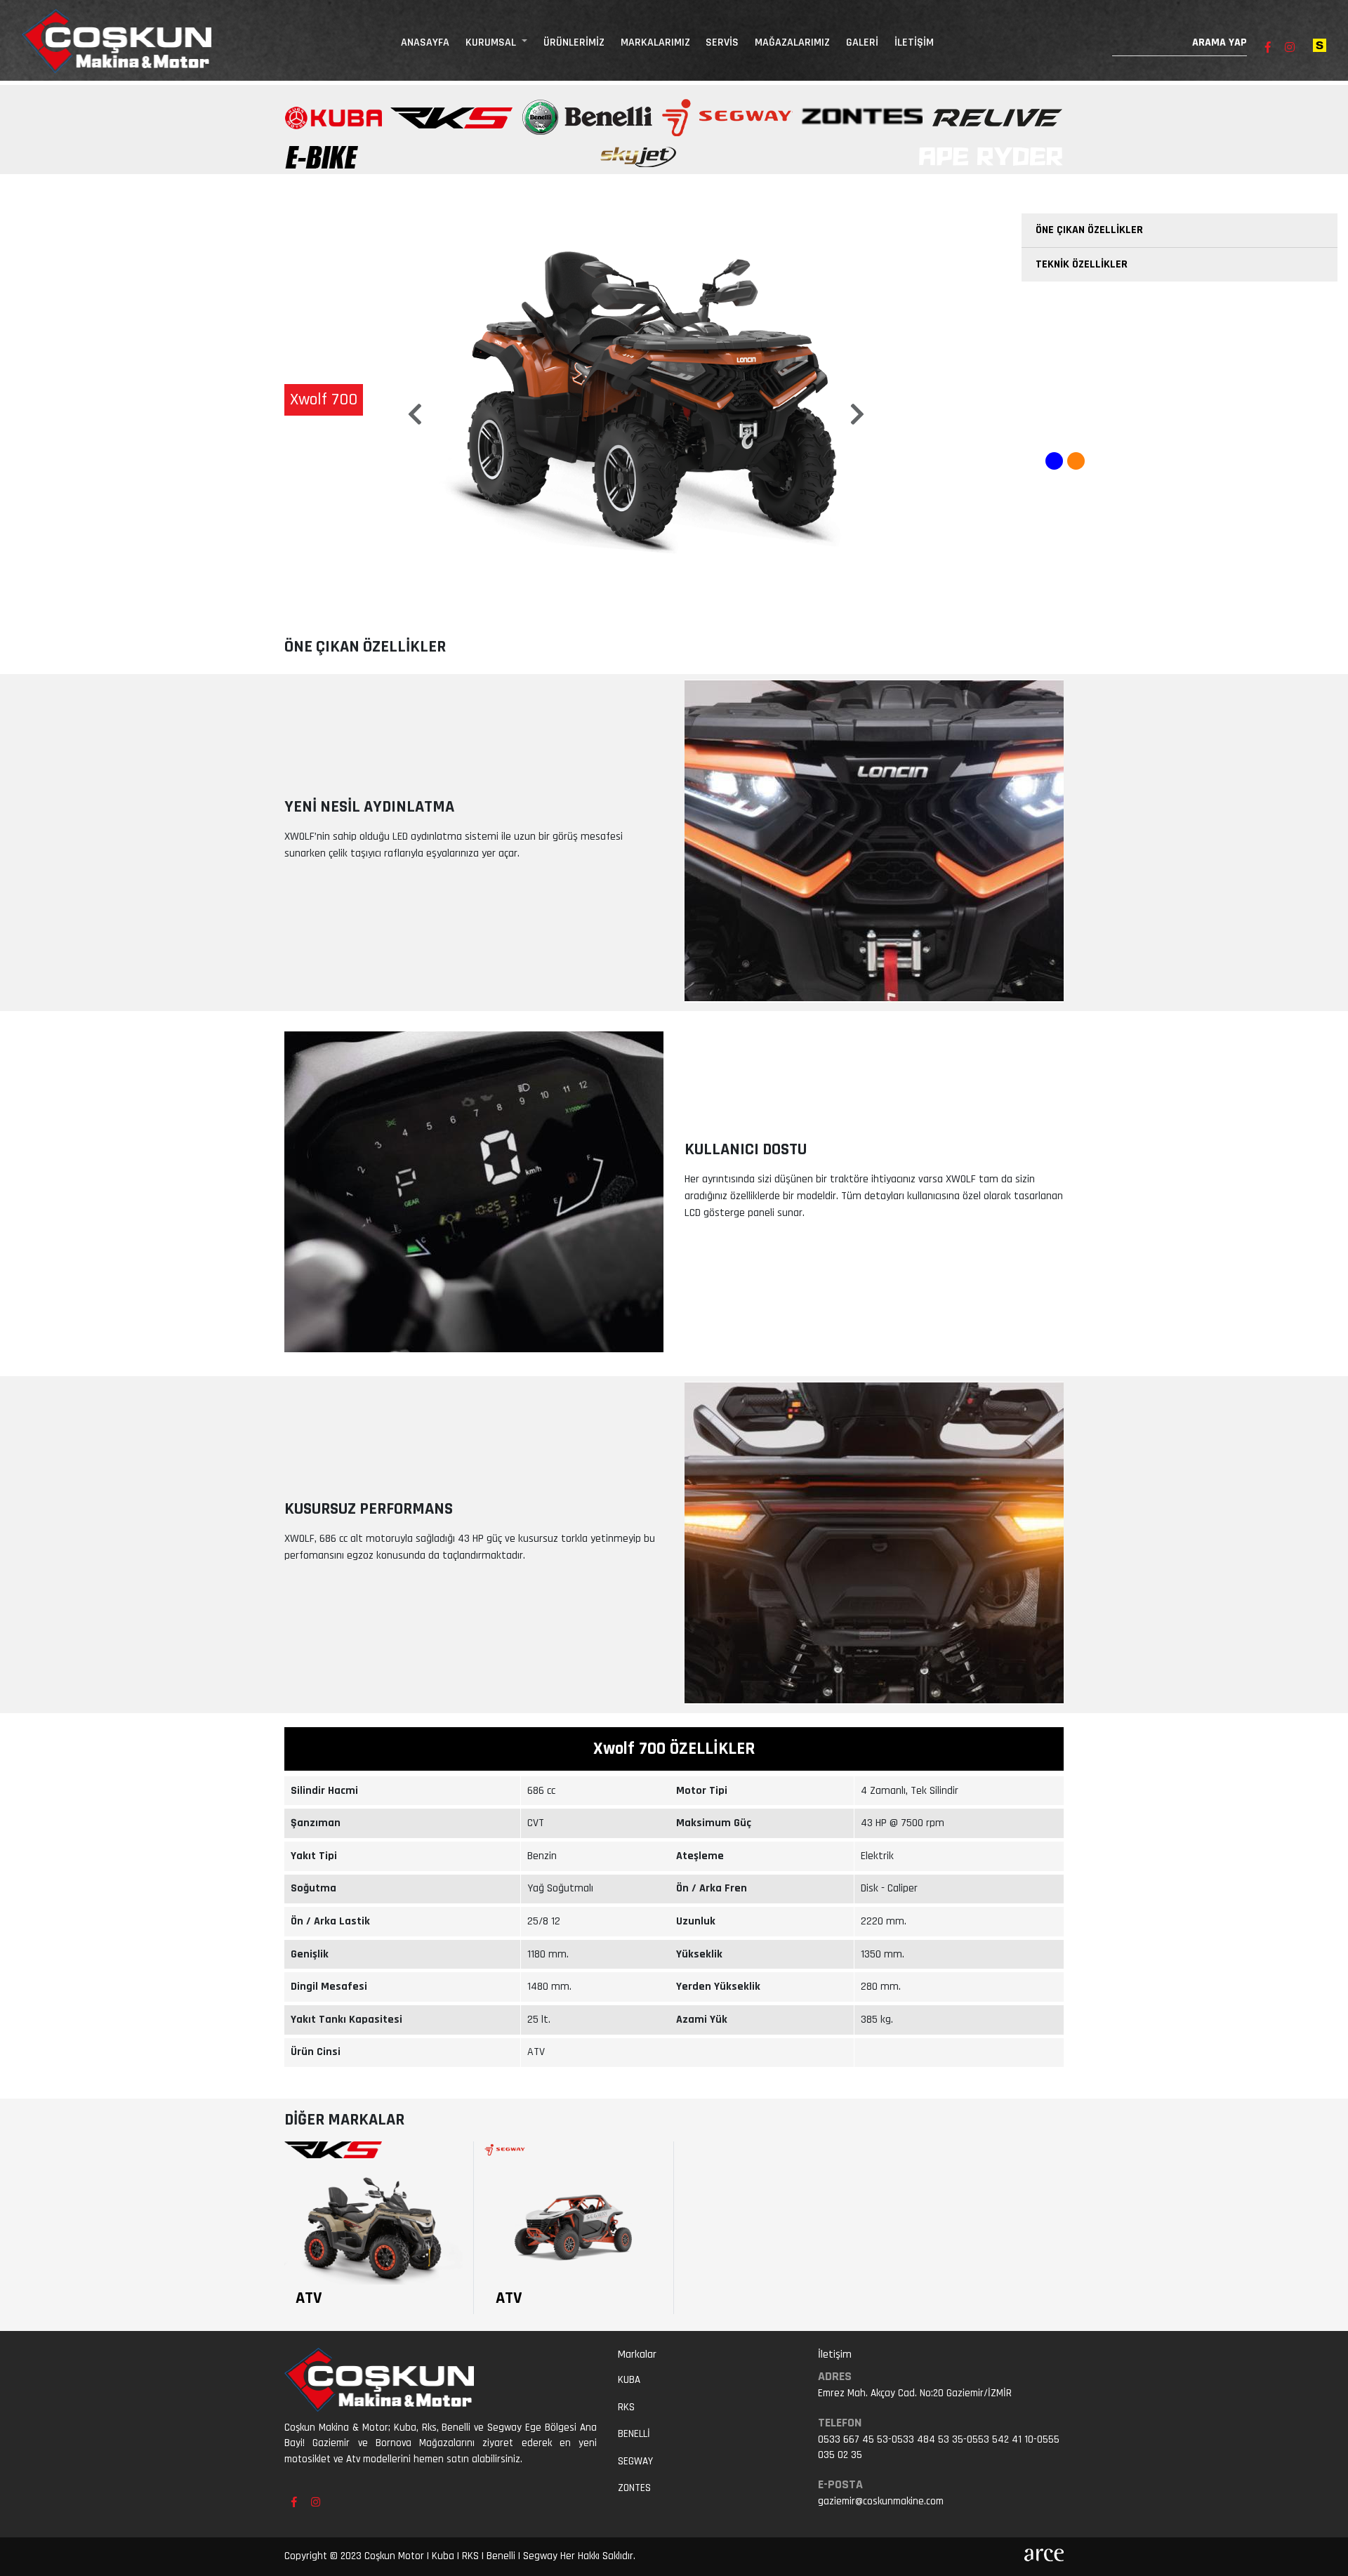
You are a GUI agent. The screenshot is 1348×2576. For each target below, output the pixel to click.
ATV (309, 2298)
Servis (722, 42)
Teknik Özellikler (1082, 264)
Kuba (629, 2380)
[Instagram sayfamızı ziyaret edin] (1290, 48)
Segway (635, 2461)
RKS (626, 2407)
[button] (414, 403)
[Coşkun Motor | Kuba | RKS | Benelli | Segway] (117, 42)
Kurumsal (492, 42)
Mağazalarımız (792, 42)
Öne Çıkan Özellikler (1089, 230)
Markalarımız (655, 42)
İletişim (914, 42)
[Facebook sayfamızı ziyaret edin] (1268, 48)
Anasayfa (425, 42)
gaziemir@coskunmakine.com (881, 2501)
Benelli (634, 2434)
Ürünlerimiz (574, 42)
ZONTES (634, 2488)
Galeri (862, 42)
